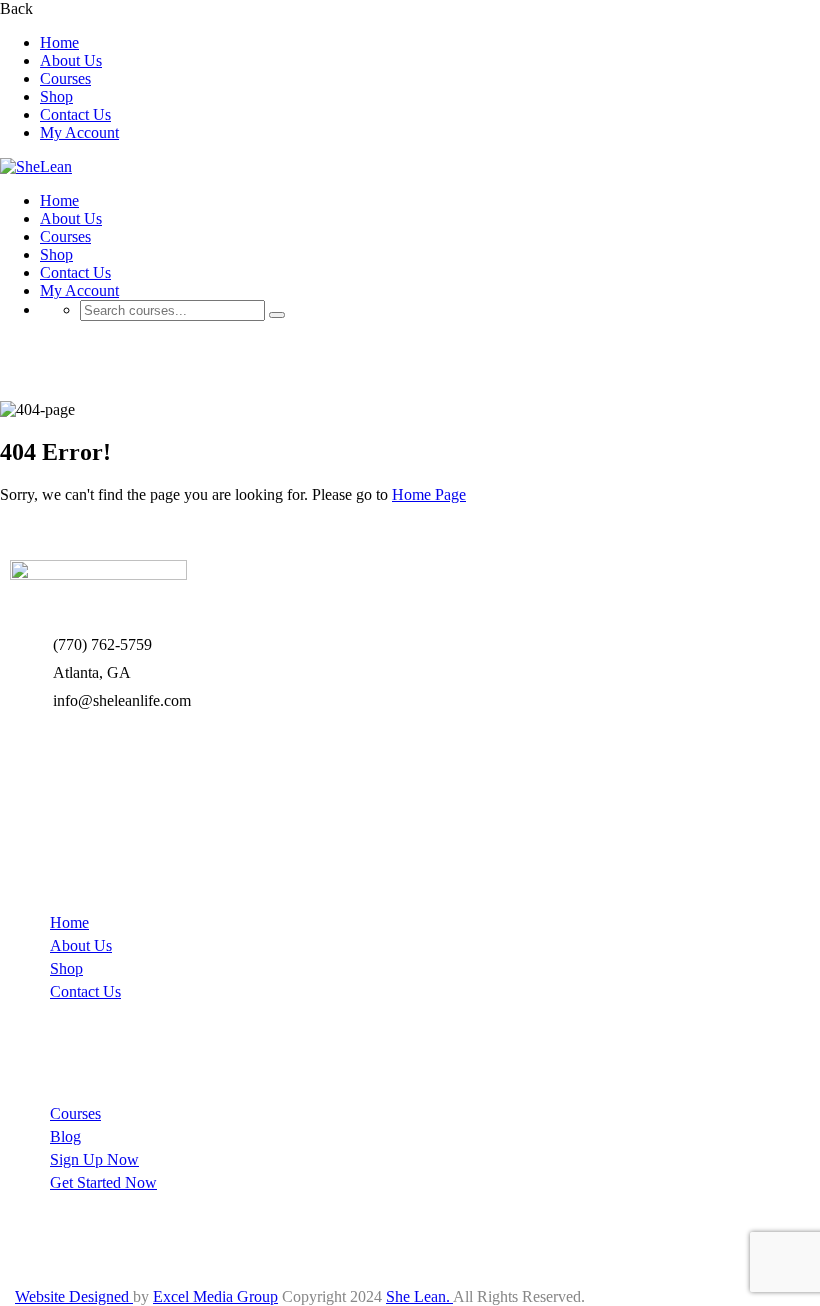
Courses (65, 78)
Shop (56, 96)
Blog (65, 1136)
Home (59, 42)
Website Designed (74, 1296)
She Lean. (419, 1296)
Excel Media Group (215, 1296)
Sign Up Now (94, 1159)
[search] (277, 315)
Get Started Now (103, 1182)
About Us (71, 60)
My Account (79, 132)
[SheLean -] (36, 166)
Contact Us (75, 114)
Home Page (429, 494)
